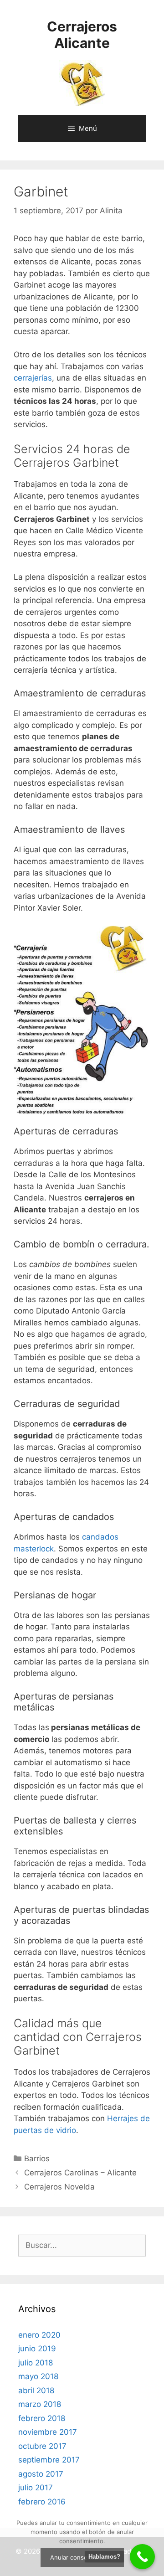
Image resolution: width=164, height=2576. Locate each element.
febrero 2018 (42, 2418)
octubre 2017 (42, 2446)
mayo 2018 (38, 2376)
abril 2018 (36, 2391)
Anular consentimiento (82, 2557)
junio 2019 (37, 2349)
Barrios (37, 2159)
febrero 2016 (42, 2502)
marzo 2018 (40, 2404)
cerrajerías (33, 378)
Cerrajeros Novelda (59, 2187)
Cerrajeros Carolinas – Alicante (80, 2173)
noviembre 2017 (48, 2432)
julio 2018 (36, 2363)
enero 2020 (39, 2335)
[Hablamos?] (142, 2557)
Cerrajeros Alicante (82, 35)
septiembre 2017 (49, 2460)
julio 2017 (36, 2488)
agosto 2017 (41, 2474)
